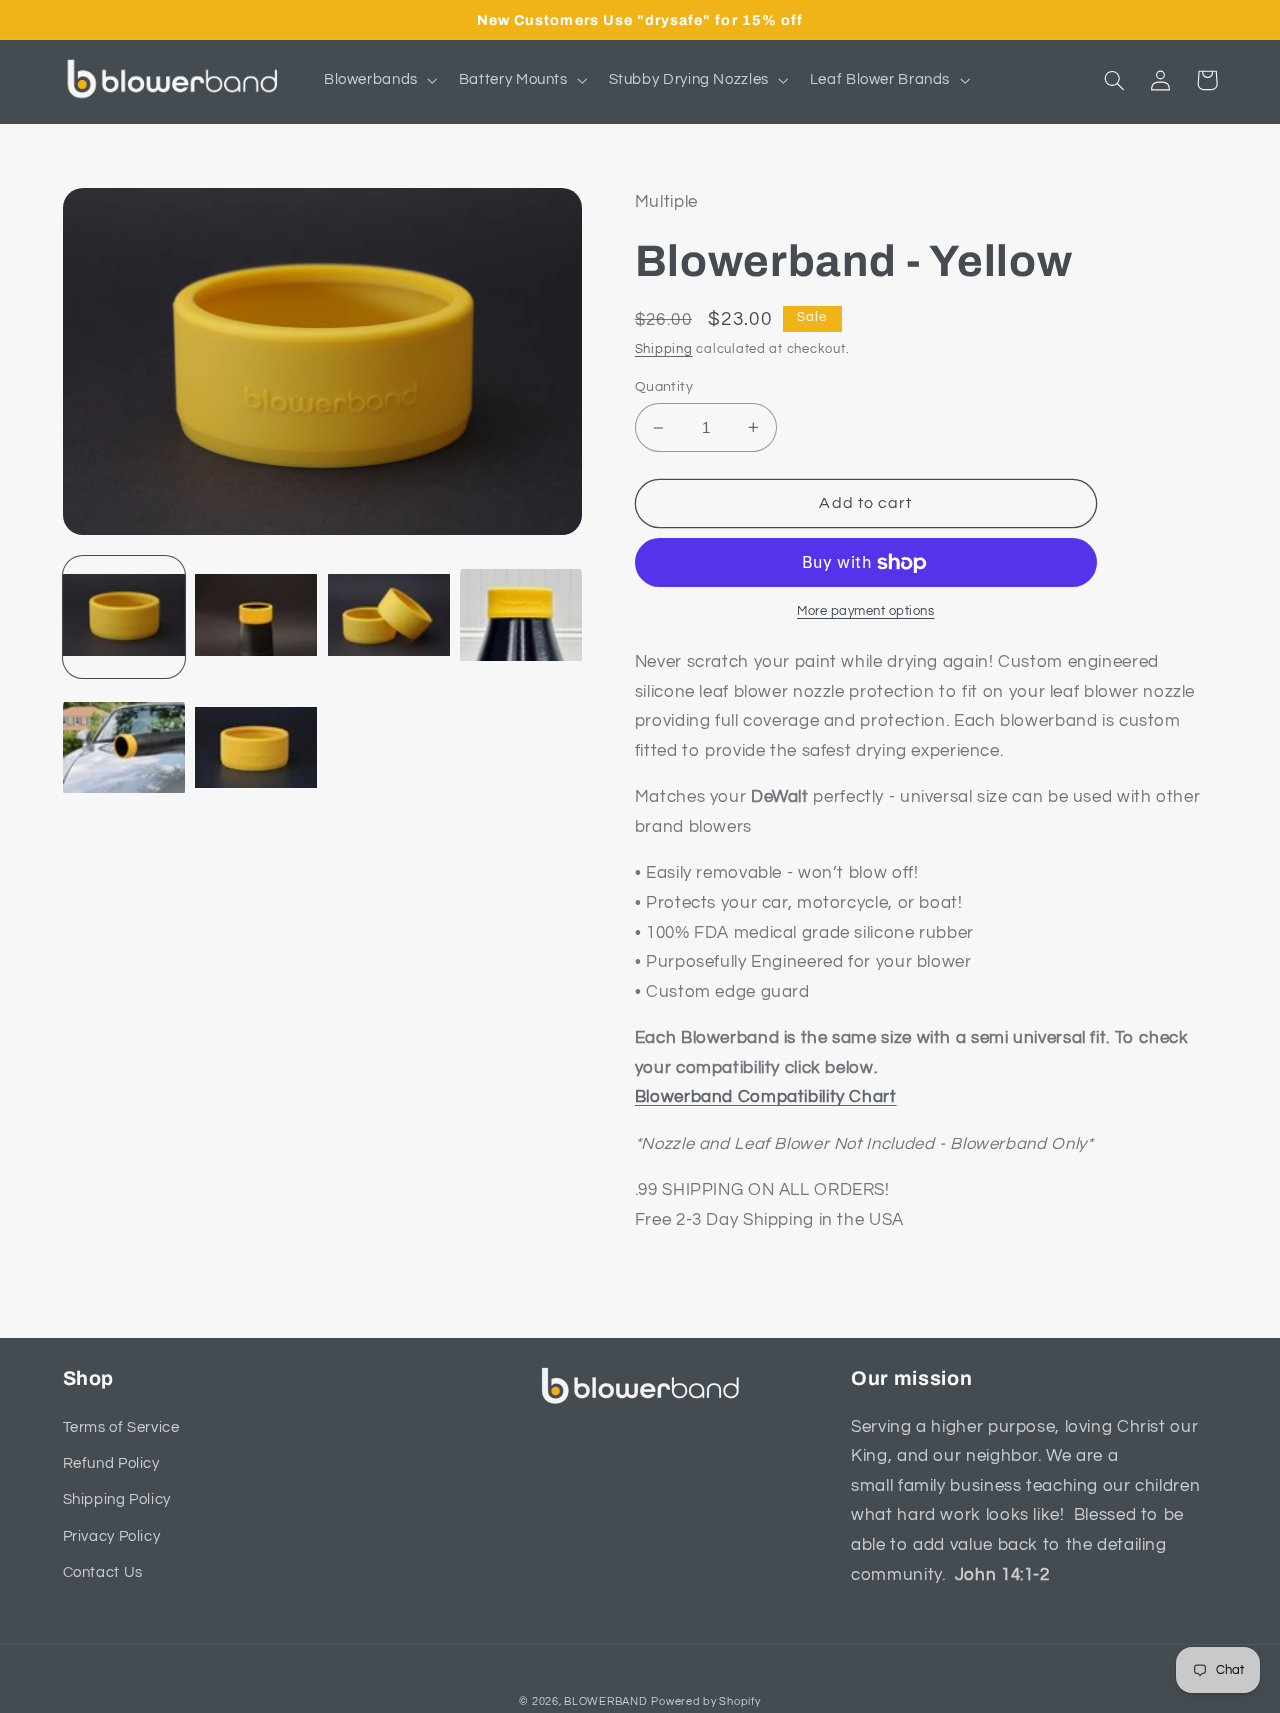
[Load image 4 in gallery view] (521, 617)
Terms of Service (121, 1427)
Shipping (664, 349)
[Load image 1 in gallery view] (124, 617)
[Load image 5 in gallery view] (124, 749)
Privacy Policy (112, 1536)
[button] (378, 80)
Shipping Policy (117, 1499)
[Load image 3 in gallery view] (389, 617)
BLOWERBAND (605, 1701)
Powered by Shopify (705, 1701)
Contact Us (103, 1572)
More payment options (866, 611)
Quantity (664, 387)
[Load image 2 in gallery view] (256, 617)
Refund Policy (111, 1463)
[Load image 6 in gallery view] (256, 749)
